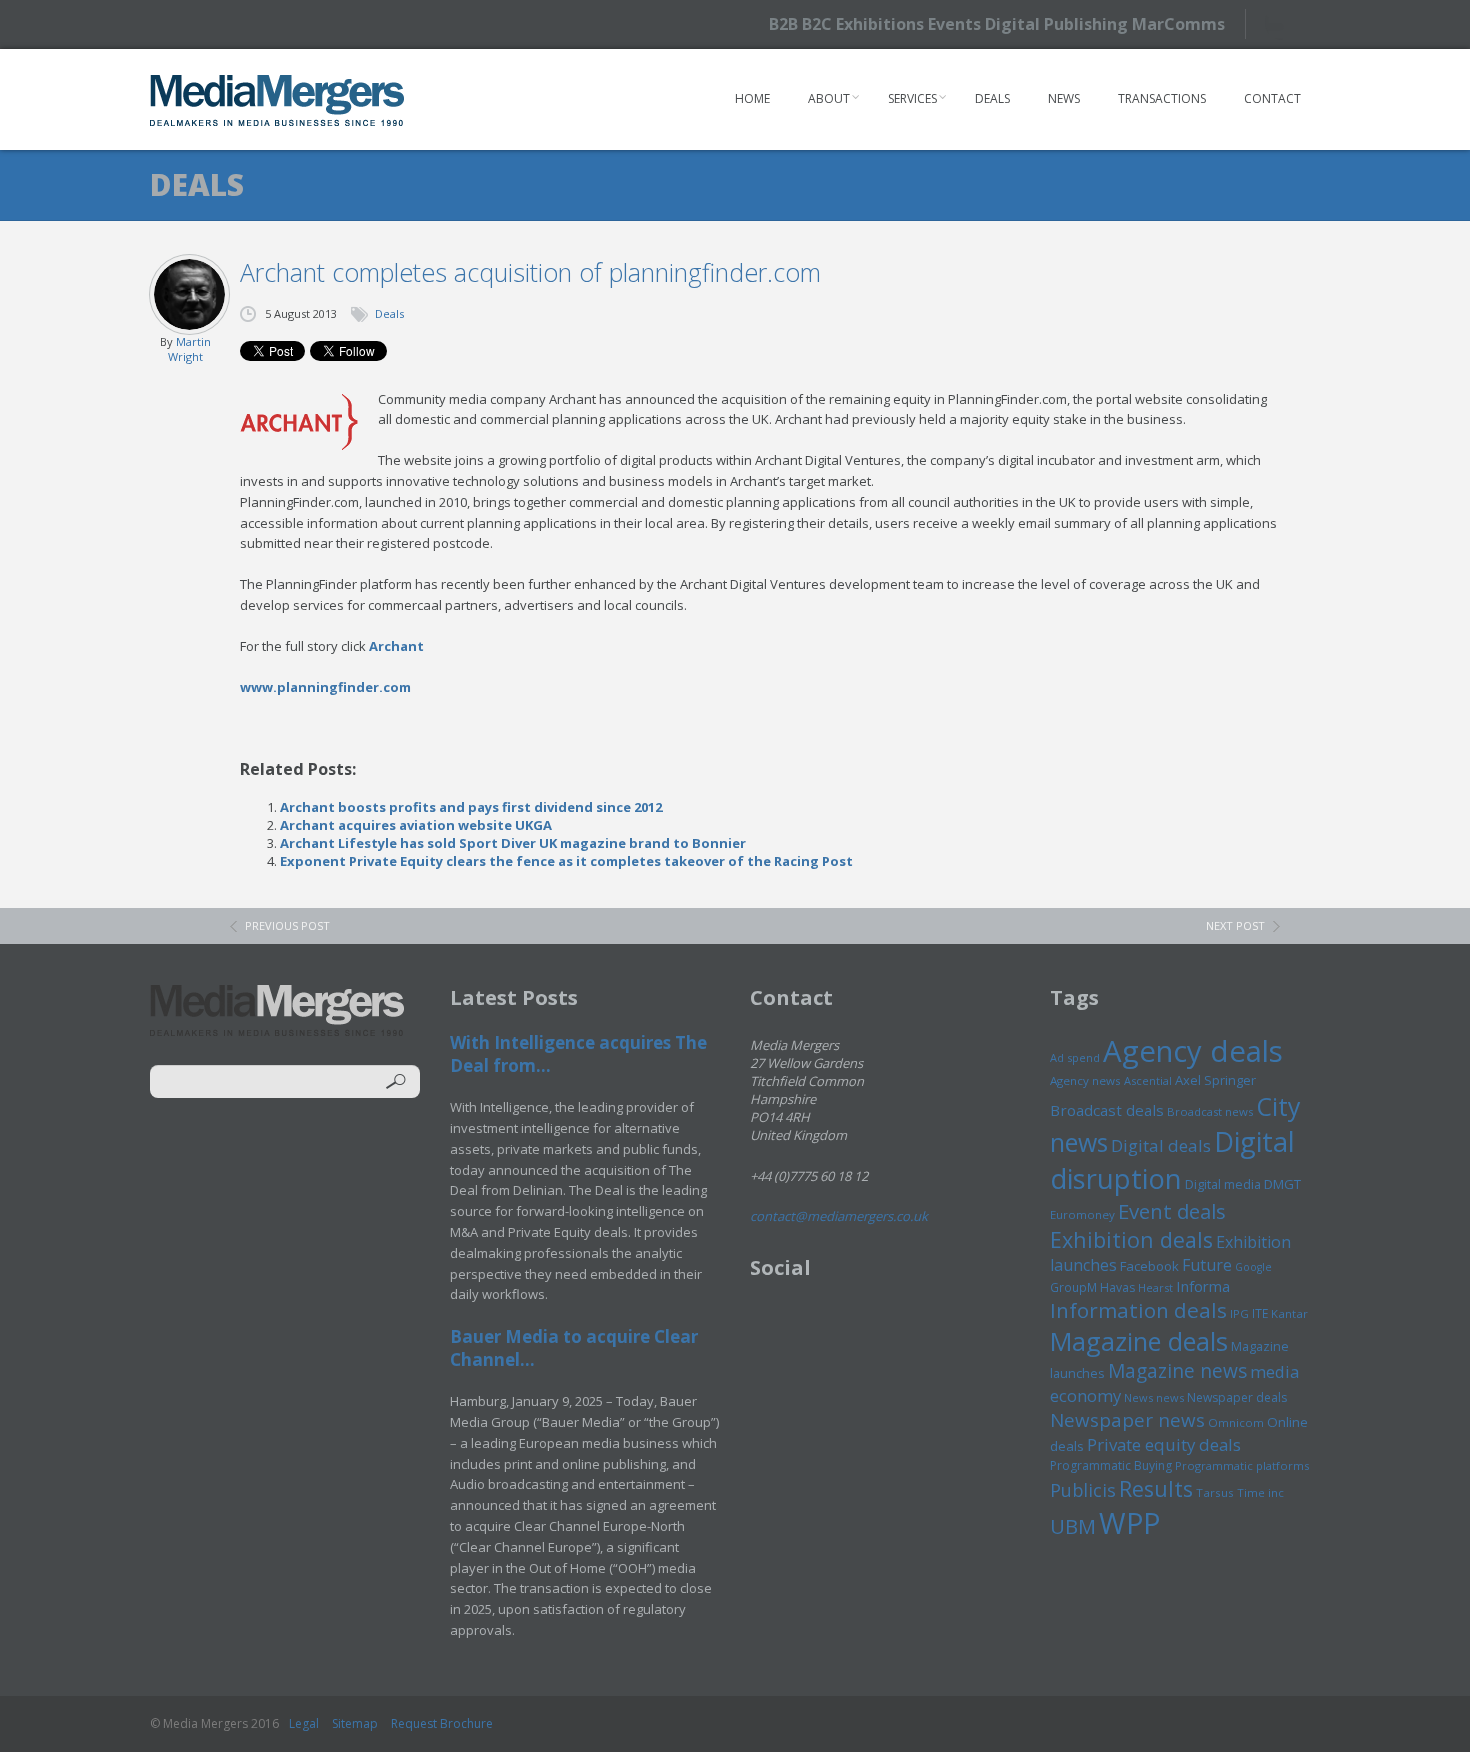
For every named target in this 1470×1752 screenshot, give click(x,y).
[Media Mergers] (277, 100)
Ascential (1148, 1080)
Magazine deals (1139, 1341)
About (829, 98)
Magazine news (1177, 1371)
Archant (396, 646)
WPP (1129, 1522)
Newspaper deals (1237, 1397)
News (1064, 98)
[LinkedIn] (1317, 22)
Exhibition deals (1131, 1239)
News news (1154, 1397)
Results (1156, 1488)
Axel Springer (1215, 1080)
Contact (1272, 98)
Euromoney (1082, 1214)
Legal (304, 1723)
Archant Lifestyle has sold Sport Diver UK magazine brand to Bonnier (513, 843)
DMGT (1282, 1184)
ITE (1260, 1313)
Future (1207, 1265)
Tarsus (1215, 1492)
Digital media (1223, 1184)
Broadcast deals (1107, 1110)
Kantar (1289, 1313)
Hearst (1155, 1287)
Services (912, 98)
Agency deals (1193, 1051)
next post (1235, 925)
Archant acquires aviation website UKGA (416, 825)
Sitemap (355, 1723)
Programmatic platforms (1242, 1465)
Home (752, 98)
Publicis (1083, 1490)
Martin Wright (189, 349)
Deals (992, 98)
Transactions (1162, 98)
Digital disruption (1172, 1160)
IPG (1239, 1313)
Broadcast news (1210, 1111)
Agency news (1085, 1080)
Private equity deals (1164, 1444)
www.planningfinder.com (325, 687)
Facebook (1149, 1266)
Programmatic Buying (1111, 1465)
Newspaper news (1127, 1420)
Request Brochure (442, 1723)
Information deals (1138, 1310)
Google (1253, 1267)
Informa (1203, 1286)
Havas (1117, 1287)
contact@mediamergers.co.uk (839, 1216)
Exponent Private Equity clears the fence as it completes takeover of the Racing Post (566, 861)
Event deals (1172, 1211)
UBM (1073, 1526)
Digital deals (1161, 1145)
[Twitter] (1282, 23)
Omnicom (1236, 1422)
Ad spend (1075, 1057)
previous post (287, 925)
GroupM (1073, 1287)
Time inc (1260, 1492)
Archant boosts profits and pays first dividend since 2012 (471, 807)
